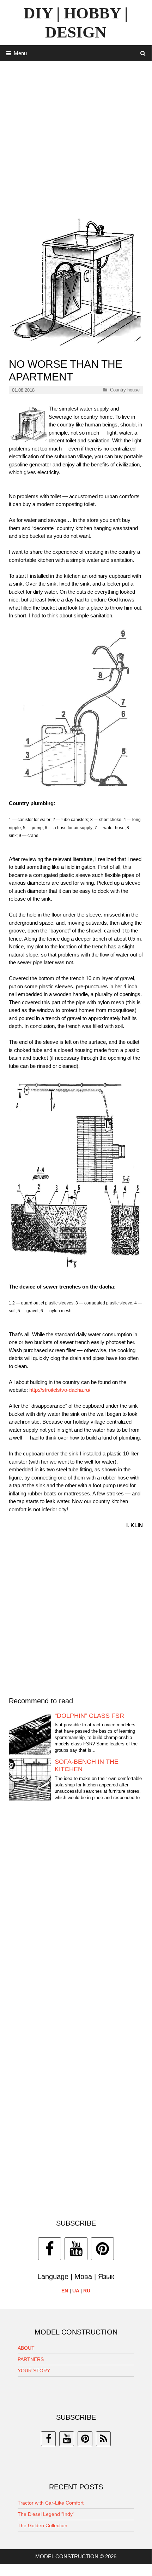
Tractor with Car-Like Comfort (51, 2503)
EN (65, 2291)
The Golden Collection (42, 2525)
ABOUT (26, 2348)
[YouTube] (76, 2249)
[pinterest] (85, 2439)
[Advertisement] (76, 137)
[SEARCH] (143, 53)
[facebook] (48, 2439)
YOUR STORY (34, 2371)
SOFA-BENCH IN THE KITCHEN (87, 1766)
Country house (125, 390)
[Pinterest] (102, 2249)
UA (76, 2291)
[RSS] (103, 2439)
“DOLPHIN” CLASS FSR (89, 1716)
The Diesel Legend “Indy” (46, 2514)
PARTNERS (31, 2359)
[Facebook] (50, 2249)
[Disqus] (76, 1914)
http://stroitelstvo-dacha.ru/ (60, 1390)
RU (87, 2291)
